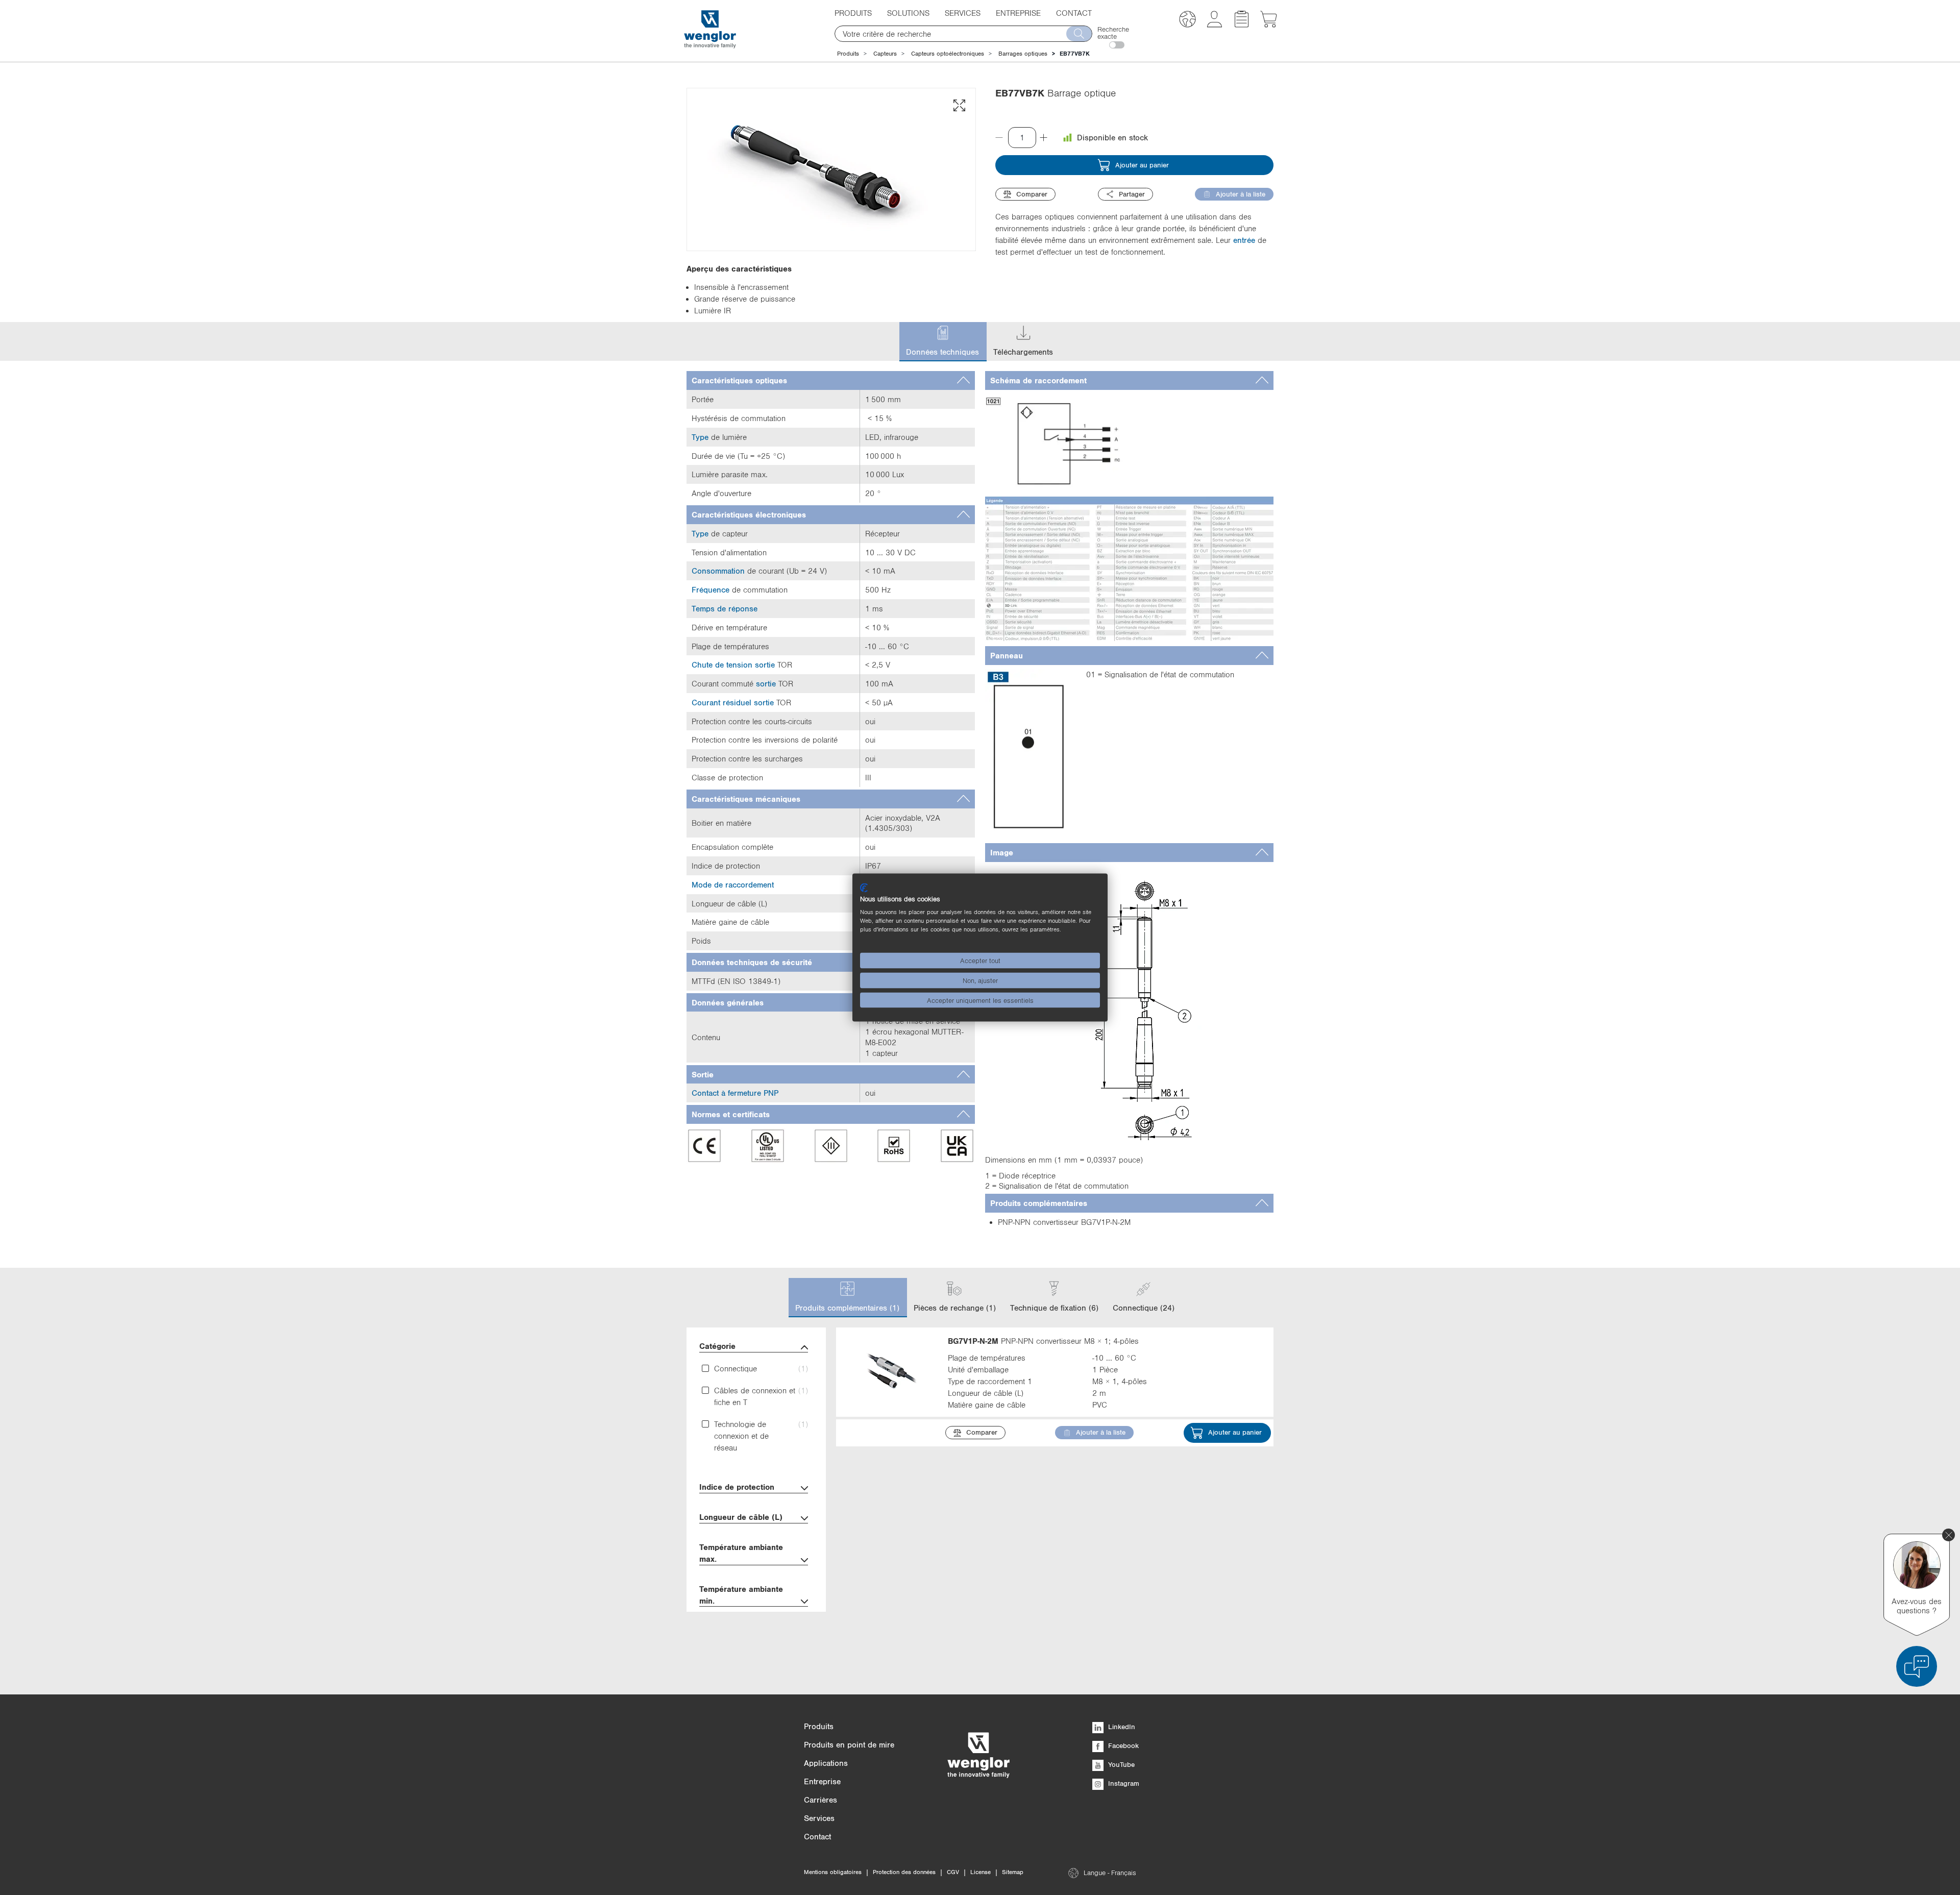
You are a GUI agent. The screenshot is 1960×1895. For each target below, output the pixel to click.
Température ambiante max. (741, 1553)
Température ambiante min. (741, 1595)
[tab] (831, 380)
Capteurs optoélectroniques (948, 54)
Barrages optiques (1023, 54)
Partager (1132, 194)
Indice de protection (737, 1487)
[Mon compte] (1215, 24)
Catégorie (717, 1346)
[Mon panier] (1269, 24)
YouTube (1120, 1764)
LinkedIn (1121, 1727)
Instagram (1123, 1783)
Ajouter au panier (1142, 165)
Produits (848, 54)
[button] (1187, 21)
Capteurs (885, 54)
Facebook (1122, 1745)
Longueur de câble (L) (741, 1517)
